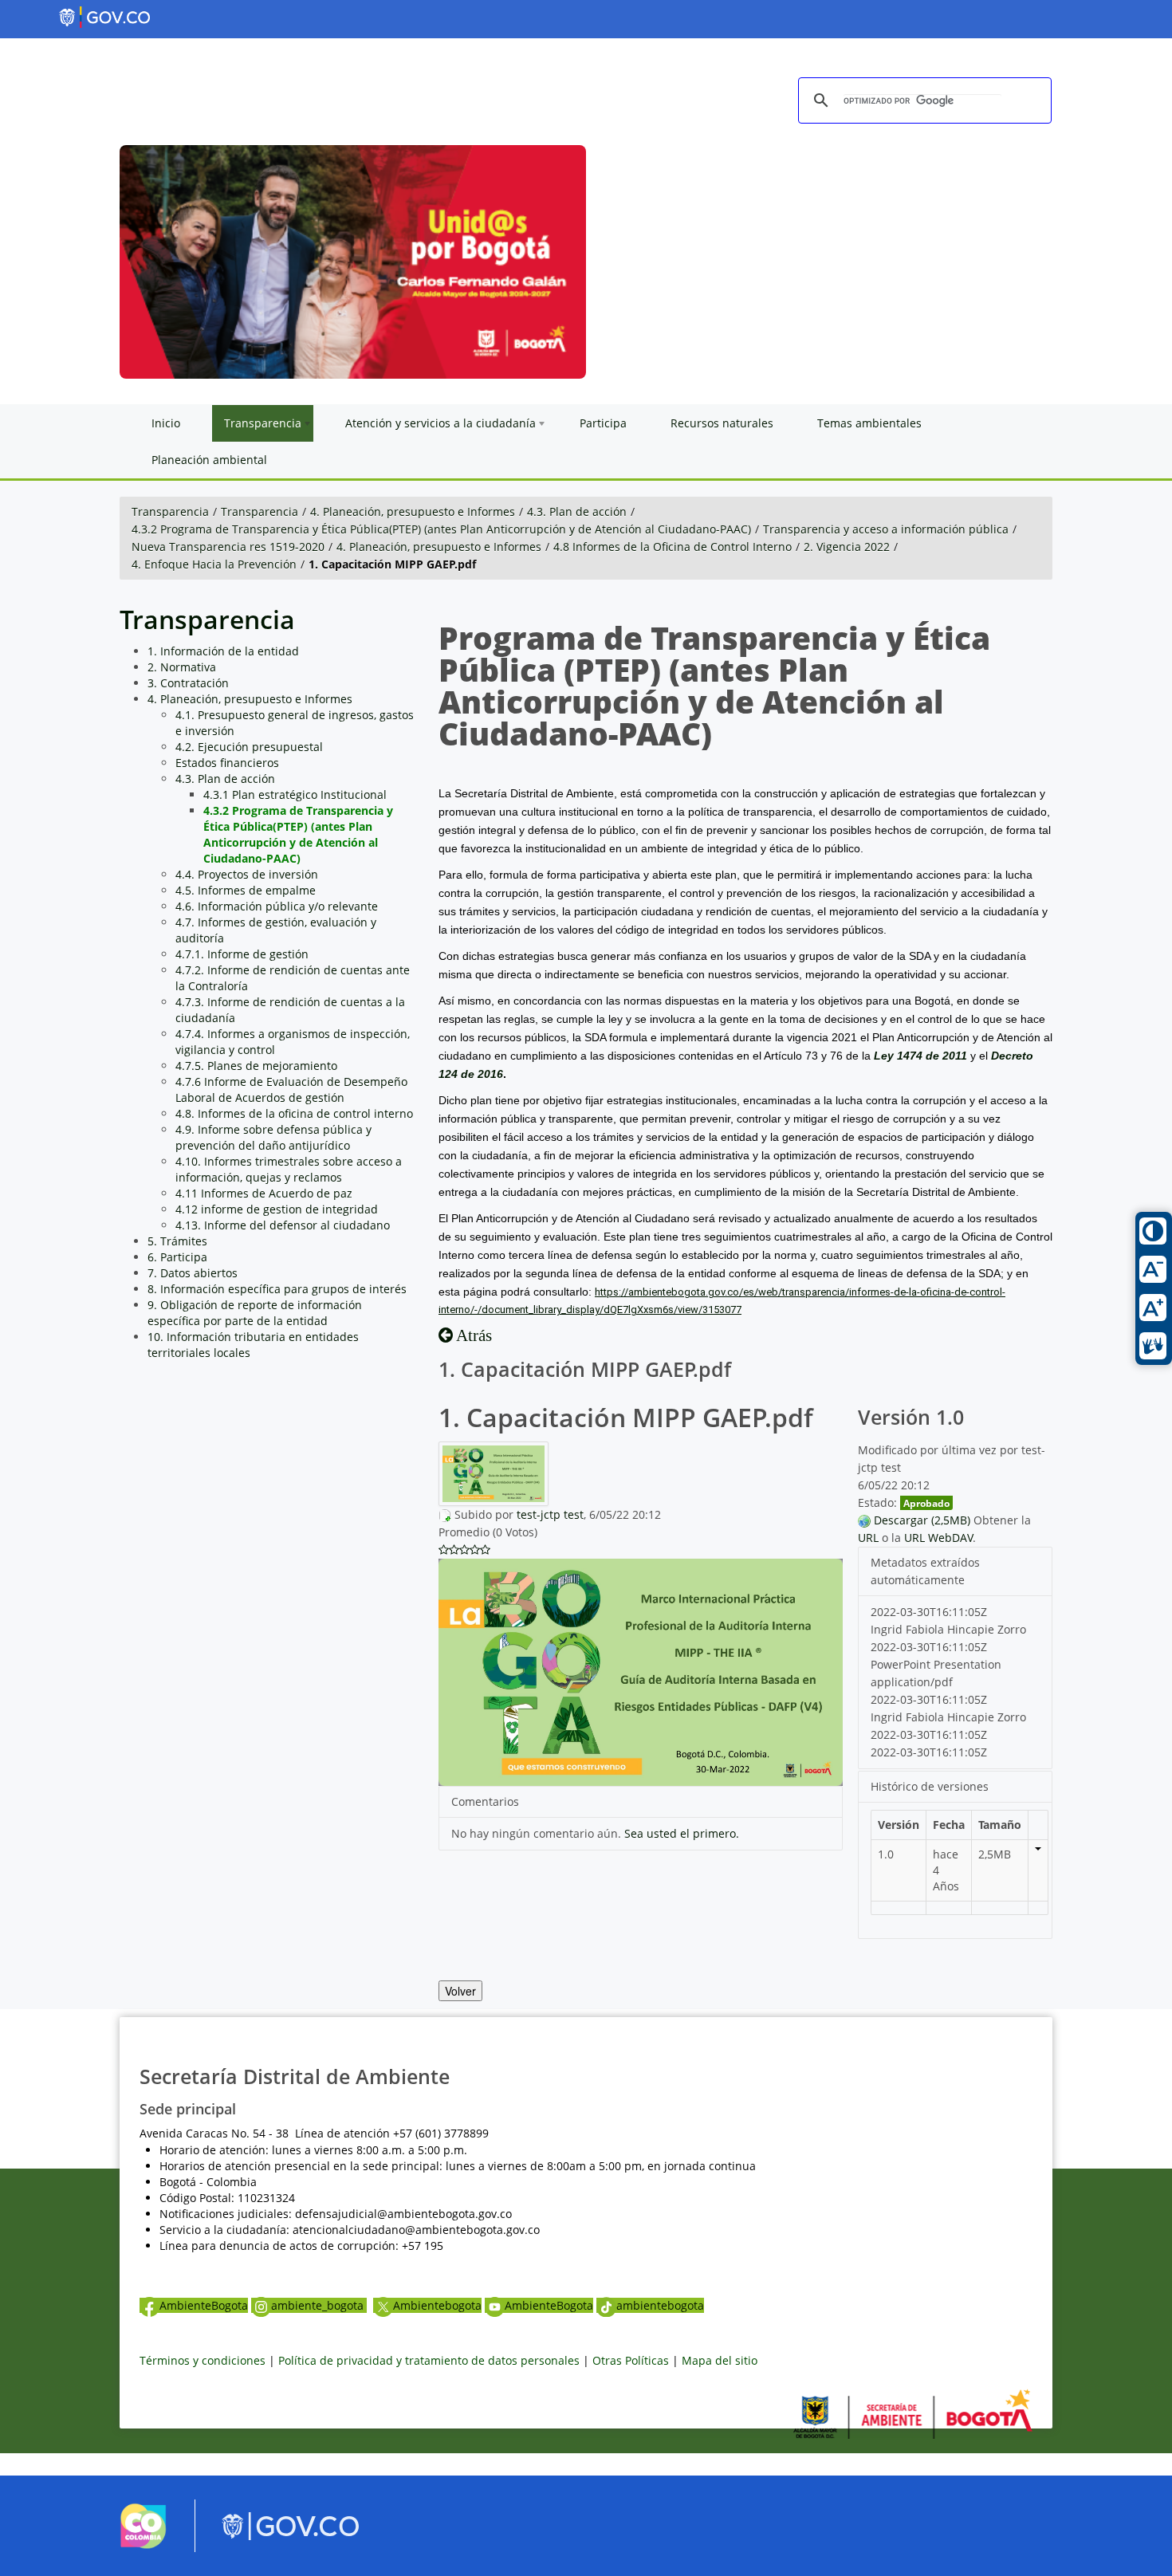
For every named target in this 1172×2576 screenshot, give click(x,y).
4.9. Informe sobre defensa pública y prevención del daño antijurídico (273, 1137)
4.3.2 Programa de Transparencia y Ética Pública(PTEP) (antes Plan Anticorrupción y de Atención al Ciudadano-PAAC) (441, 529)
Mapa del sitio (720, 2360)
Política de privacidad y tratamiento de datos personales (429, 2360)
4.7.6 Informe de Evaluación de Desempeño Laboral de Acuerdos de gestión (291, 1089)
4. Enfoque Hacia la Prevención (214, 564)
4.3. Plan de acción (577, 511)
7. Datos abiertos (193, 1273)
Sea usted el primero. (682, 1833)
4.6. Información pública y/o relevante (277, 906)
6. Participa (177, 1257)
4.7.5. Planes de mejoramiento (256, 1066)
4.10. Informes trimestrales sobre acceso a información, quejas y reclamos (289, 1169)
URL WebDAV (938, 1538)
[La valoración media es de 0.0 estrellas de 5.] (444, 1550)
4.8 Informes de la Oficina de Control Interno (673, 547)
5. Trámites (177, 1241)
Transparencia (170, 511)
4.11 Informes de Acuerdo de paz (264, 1193)
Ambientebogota (437, 2305)
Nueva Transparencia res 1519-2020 (228, 547)
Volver (460, 1991)
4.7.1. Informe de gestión (242, 954)
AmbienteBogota (204, 2305)
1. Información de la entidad (223, 651)
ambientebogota (660, 2305)
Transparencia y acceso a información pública (886, 529)
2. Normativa (182, 667)
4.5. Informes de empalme (246, 890)
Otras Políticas (631, 2360)
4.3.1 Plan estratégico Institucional (295, 794)
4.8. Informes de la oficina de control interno (294, 1113)
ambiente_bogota (319, 2305)
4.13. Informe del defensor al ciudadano (283, 1225)
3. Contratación (188, 683)
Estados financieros (227, 763)
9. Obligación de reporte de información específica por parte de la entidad (255, 1313)
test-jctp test (550, 1514)
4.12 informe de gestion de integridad (277, 1209)
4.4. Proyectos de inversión (247, 874)
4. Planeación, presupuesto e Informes (413, 511)
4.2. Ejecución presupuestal (249, 747)
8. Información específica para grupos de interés (277, 1289)
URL (868, 1538)
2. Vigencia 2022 (847, 547)
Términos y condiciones (203, 2360)
